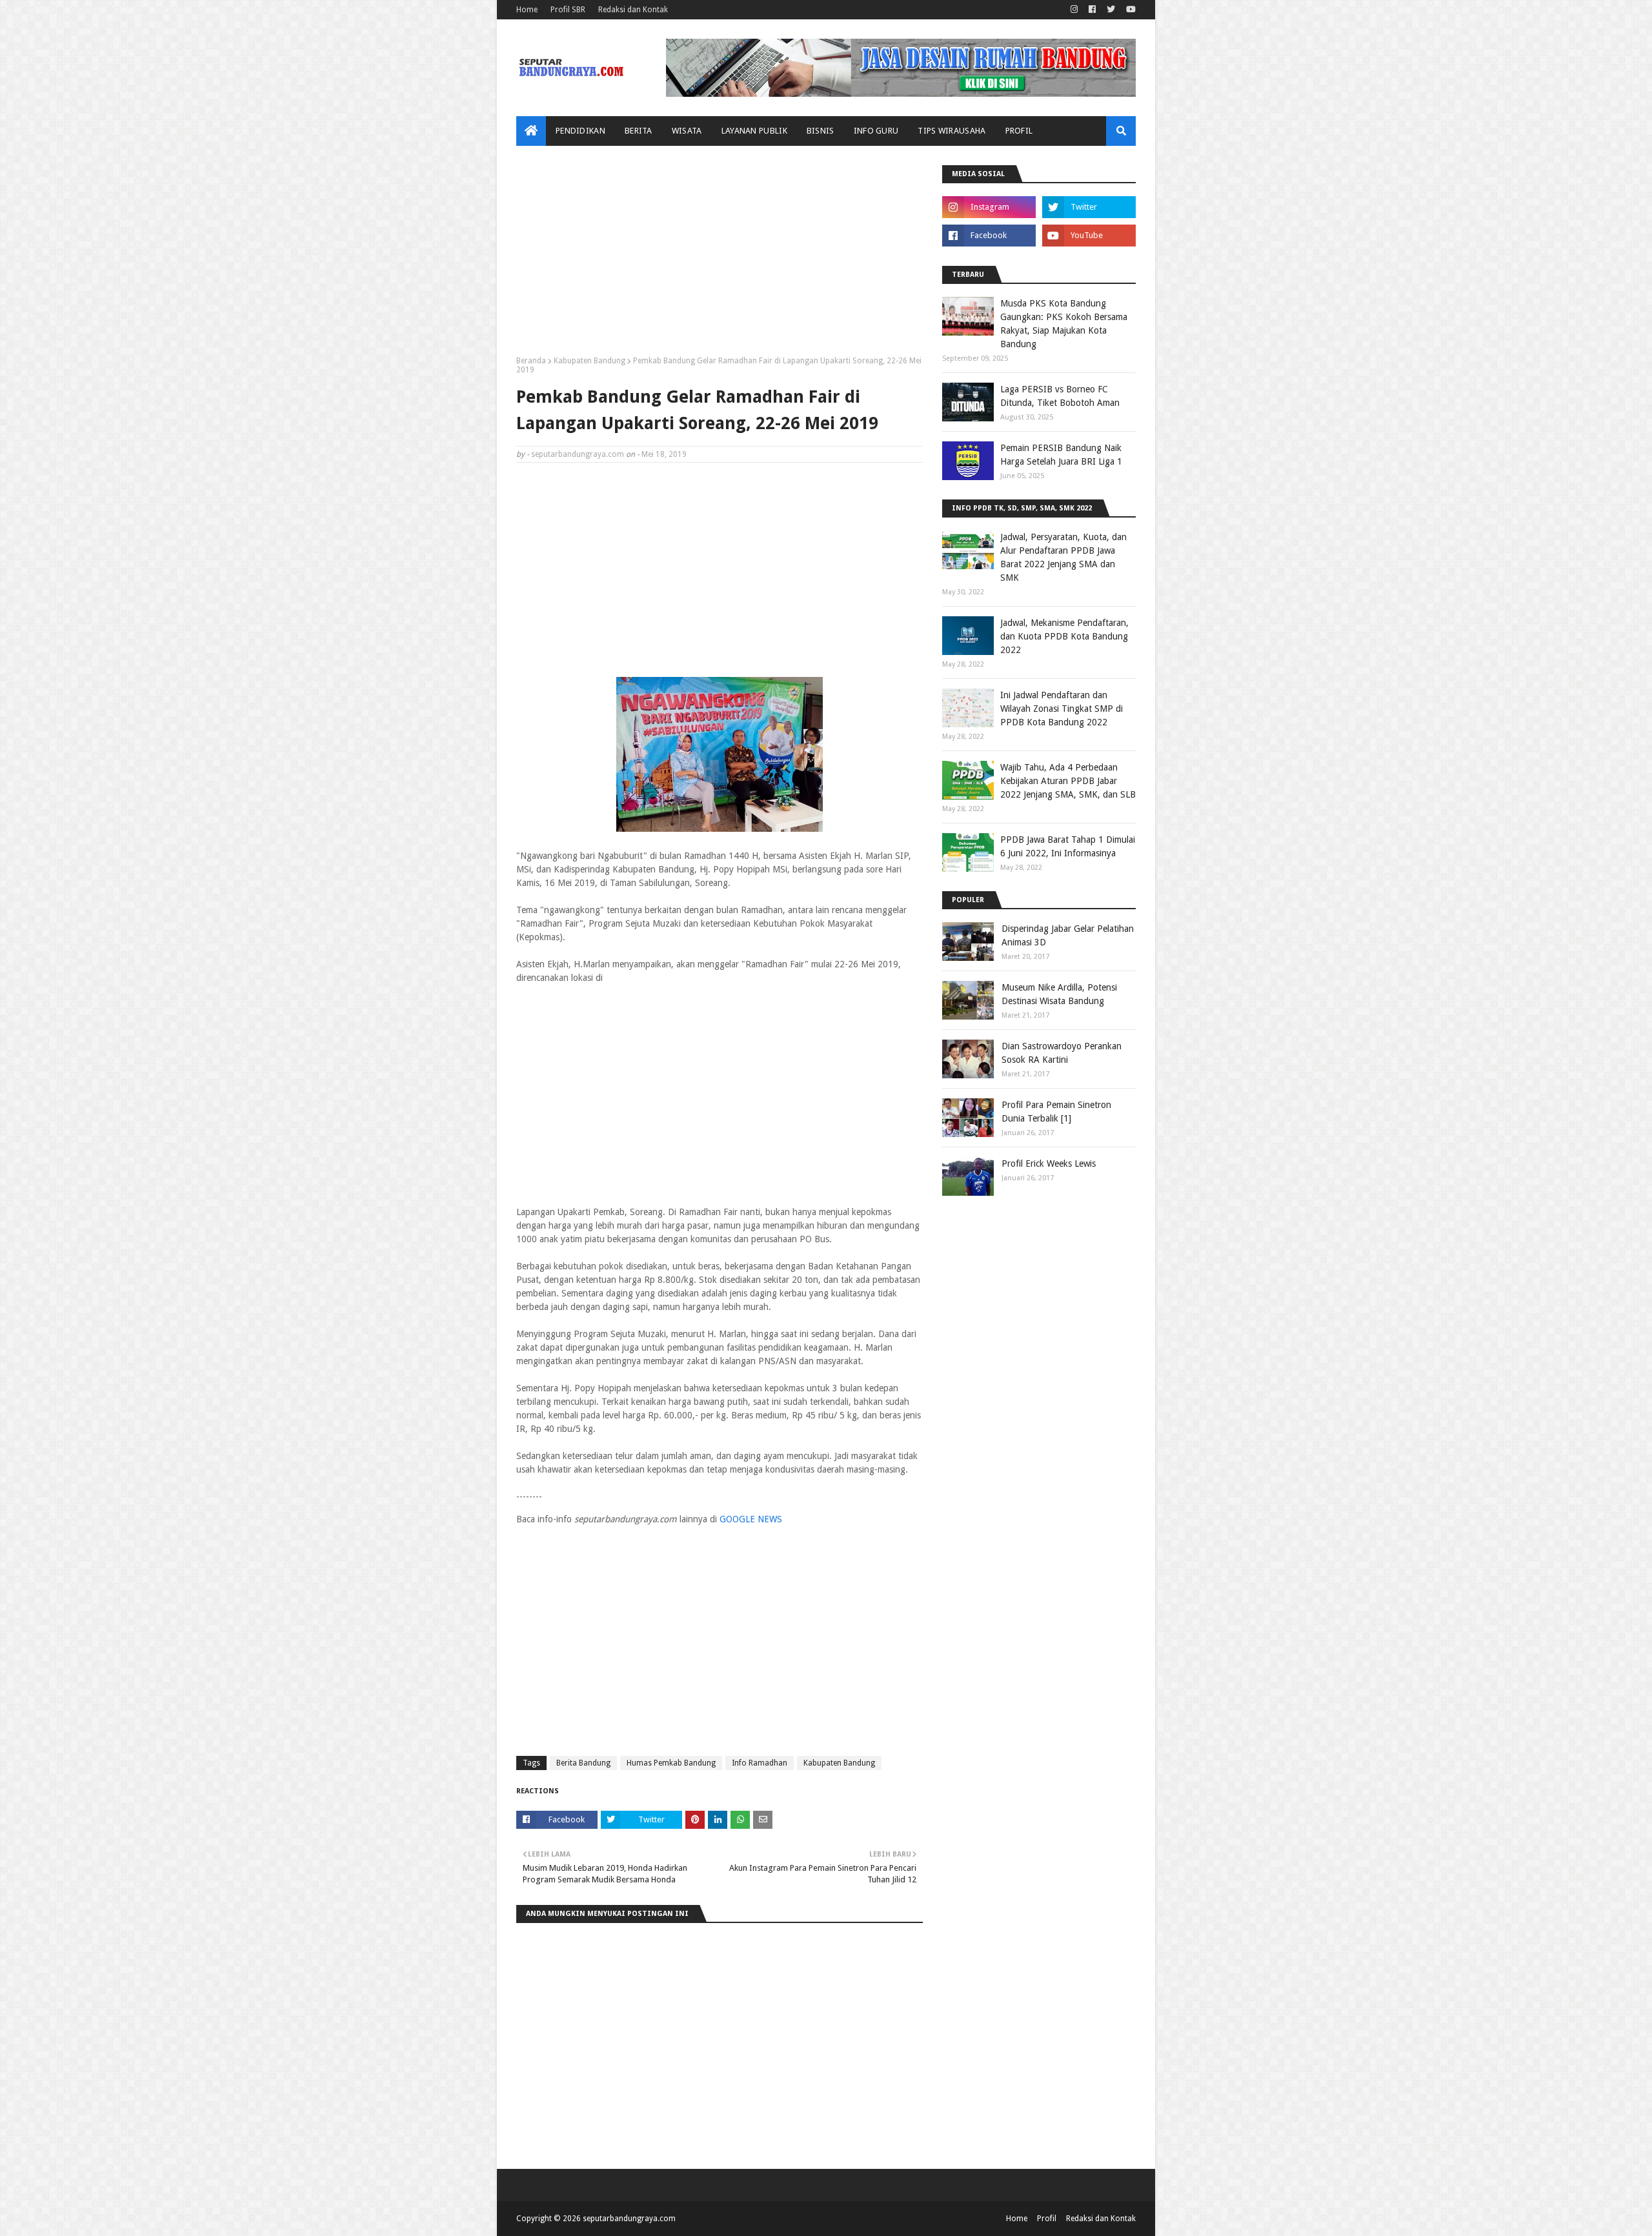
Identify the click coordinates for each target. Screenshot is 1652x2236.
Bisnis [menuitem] (821, 131)
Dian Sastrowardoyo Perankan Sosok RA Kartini (1062, 1053)
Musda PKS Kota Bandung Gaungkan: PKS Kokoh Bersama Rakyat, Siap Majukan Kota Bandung (1064, 324)
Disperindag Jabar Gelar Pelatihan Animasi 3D (1068, 935)
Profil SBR (568, 10)
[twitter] (1111, 10)
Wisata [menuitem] (687, 131)
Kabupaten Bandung (589, 361)
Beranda (531, 361)
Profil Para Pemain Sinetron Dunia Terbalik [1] (1056, 1112)
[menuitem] (531, 131)
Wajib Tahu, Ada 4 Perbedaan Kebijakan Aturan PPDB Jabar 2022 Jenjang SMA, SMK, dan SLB (1068, 781)
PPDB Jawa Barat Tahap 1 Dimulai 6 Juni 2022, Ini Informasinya (1068, 846)
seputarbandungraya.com (578, 454)
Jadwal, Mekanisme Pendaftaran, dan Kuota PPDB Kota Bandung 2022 (1064, 636)
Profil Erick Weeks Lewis (1049, 1163)
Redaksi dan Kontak (633, 10)
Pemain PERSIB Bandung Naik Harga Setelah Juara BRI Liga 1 (1061, 455)
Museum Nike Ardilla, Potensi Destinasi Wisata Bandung (1059, 994)
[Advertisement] (720, 256)
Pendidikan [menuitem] (580, 131)
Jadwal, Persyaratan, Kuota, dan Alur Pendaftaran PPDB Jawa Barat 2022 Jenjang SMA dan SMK (1063, 557)
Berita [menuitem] (639, 131)
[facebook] (1092, 10)
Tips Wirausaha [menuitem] (952, 131)
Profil (1047, 2219)
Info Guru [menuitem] (876, 131)
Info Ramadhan (760, 1763)
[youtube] (1129, 10)
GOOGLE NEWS (751, 1519)
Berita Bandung (583, 1763)
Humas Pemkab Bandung (671, 1763)
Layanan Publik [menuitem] (754, 131)
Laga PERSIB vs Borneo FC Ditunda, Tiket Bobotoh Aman (1060, 396)
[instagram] (1074, 10)
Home (527, 10)
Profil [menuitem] (1019, 131)
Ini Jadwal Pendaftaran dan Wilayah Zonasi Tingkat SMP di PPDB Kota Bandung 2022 (1062, 709)
